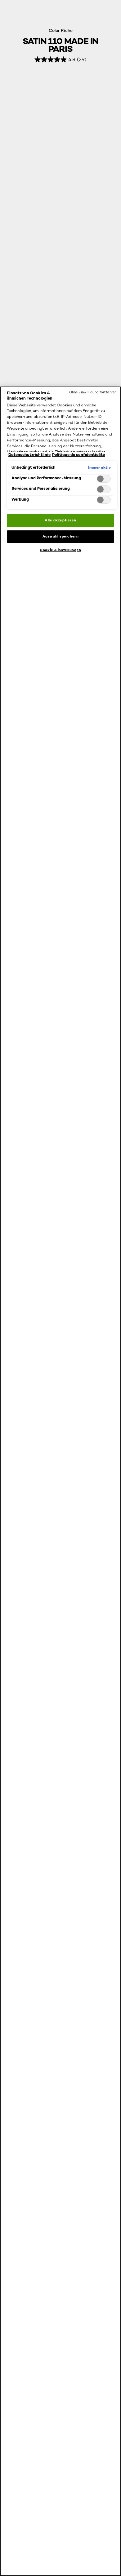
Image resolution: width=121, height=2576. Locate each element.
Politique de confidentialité (78, 455)
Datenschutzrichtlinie (29, 455)
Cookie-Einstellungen (60, 550)
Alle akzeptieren (60, 520)
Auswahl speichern (61, 536)
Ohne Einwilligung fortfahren (93, 392)
